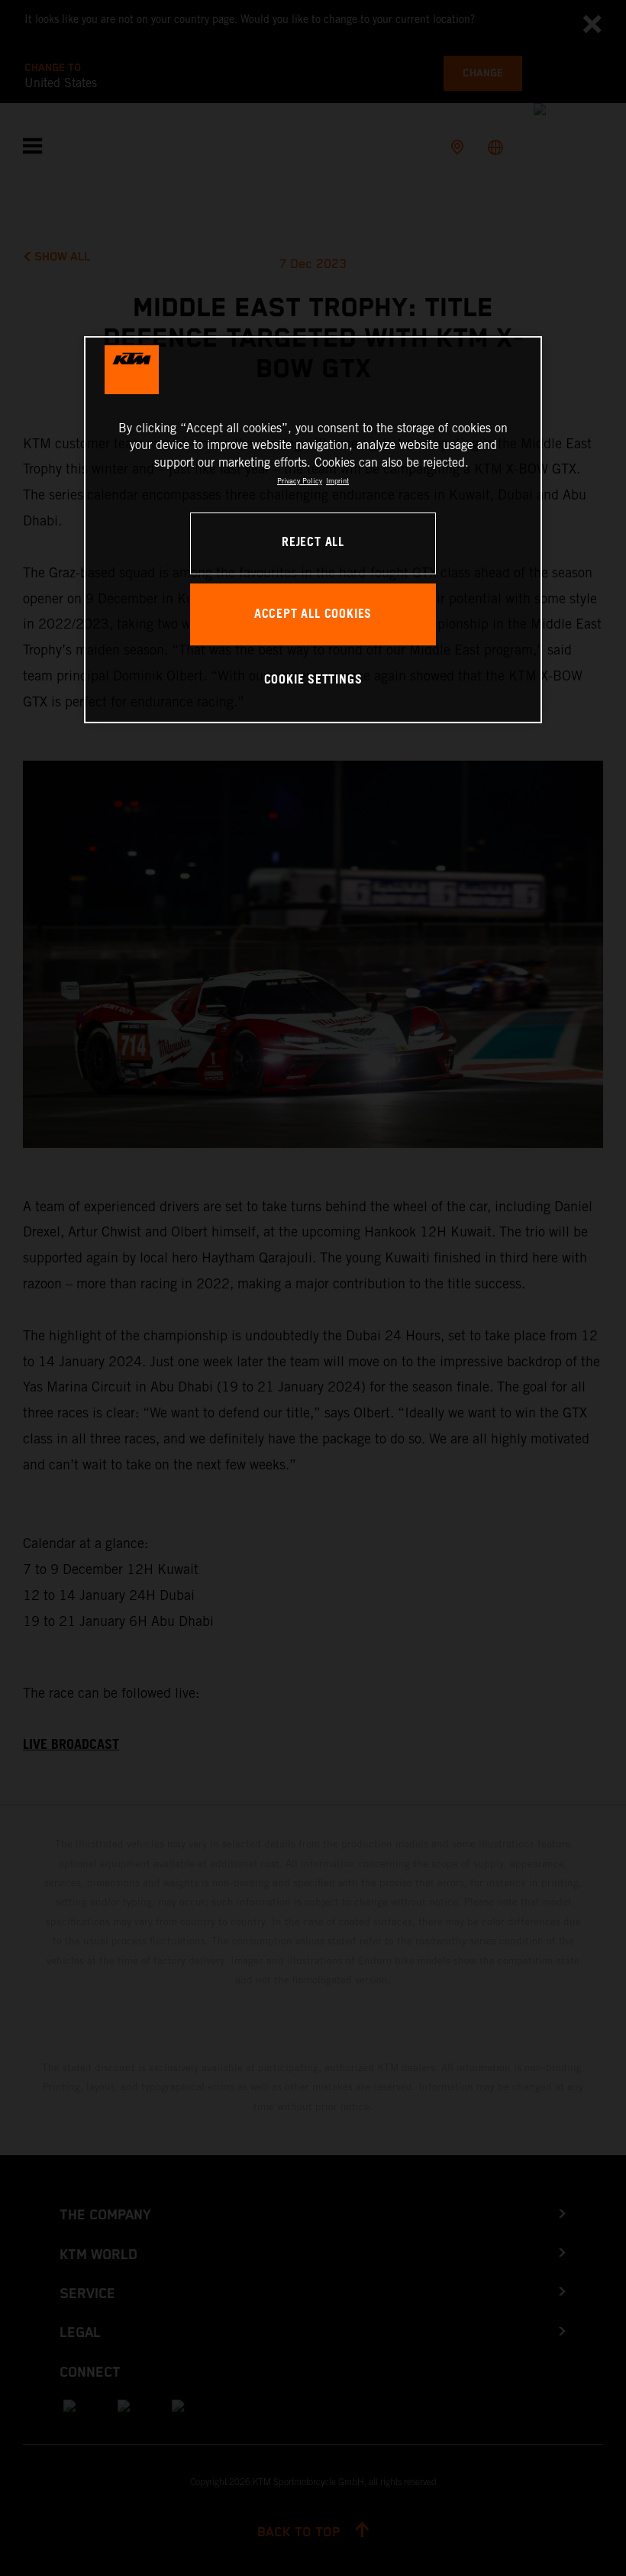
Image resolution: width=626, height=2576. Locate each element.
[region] (313, 530)
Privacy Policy (300, 481)
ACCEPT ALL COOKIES (313, 614)
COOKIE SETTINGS (313, 680)
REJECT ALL (313, 543)
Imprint (337, 481)
